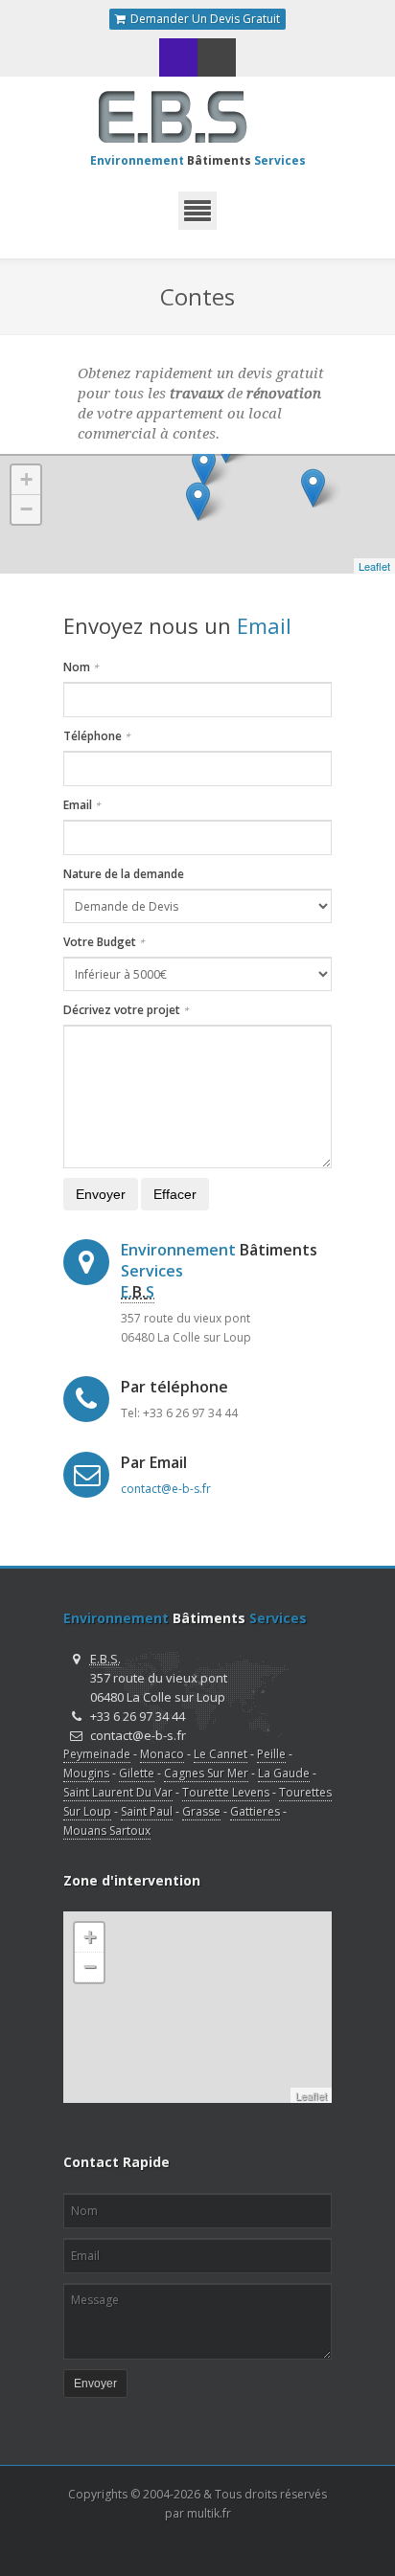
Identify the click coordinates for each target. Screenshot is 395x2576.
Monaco (162, 1754)
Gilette (137, 1773)
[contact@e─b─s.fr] (217, 57)
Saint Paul (147, 1811)
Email (82, 805)
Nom (81, 667)
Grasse (201, 1811)
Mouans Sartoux (107, 1830)
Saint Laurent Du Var (118, 1792)
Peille (271, 1754)
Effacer (175, 1194)
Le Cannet (221, 1754)
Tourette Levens (226, 1792)
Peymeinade (97, 1754)
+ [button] (26, 479)
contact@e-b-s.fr (166, 1489)
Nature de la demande (124, 874)
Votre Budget (104, 942)
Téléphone (97, 736)
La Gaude (284, 1773)
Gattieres (255, 1811)
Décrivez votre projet (126, 1010)
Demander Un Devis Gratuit (204, 19)
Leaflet (374, 566)
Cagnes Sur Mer (206, 1773)
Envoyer (101, 1194)
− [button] (26, 509)
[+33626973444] (178, 57)
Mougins (86, 1773)
